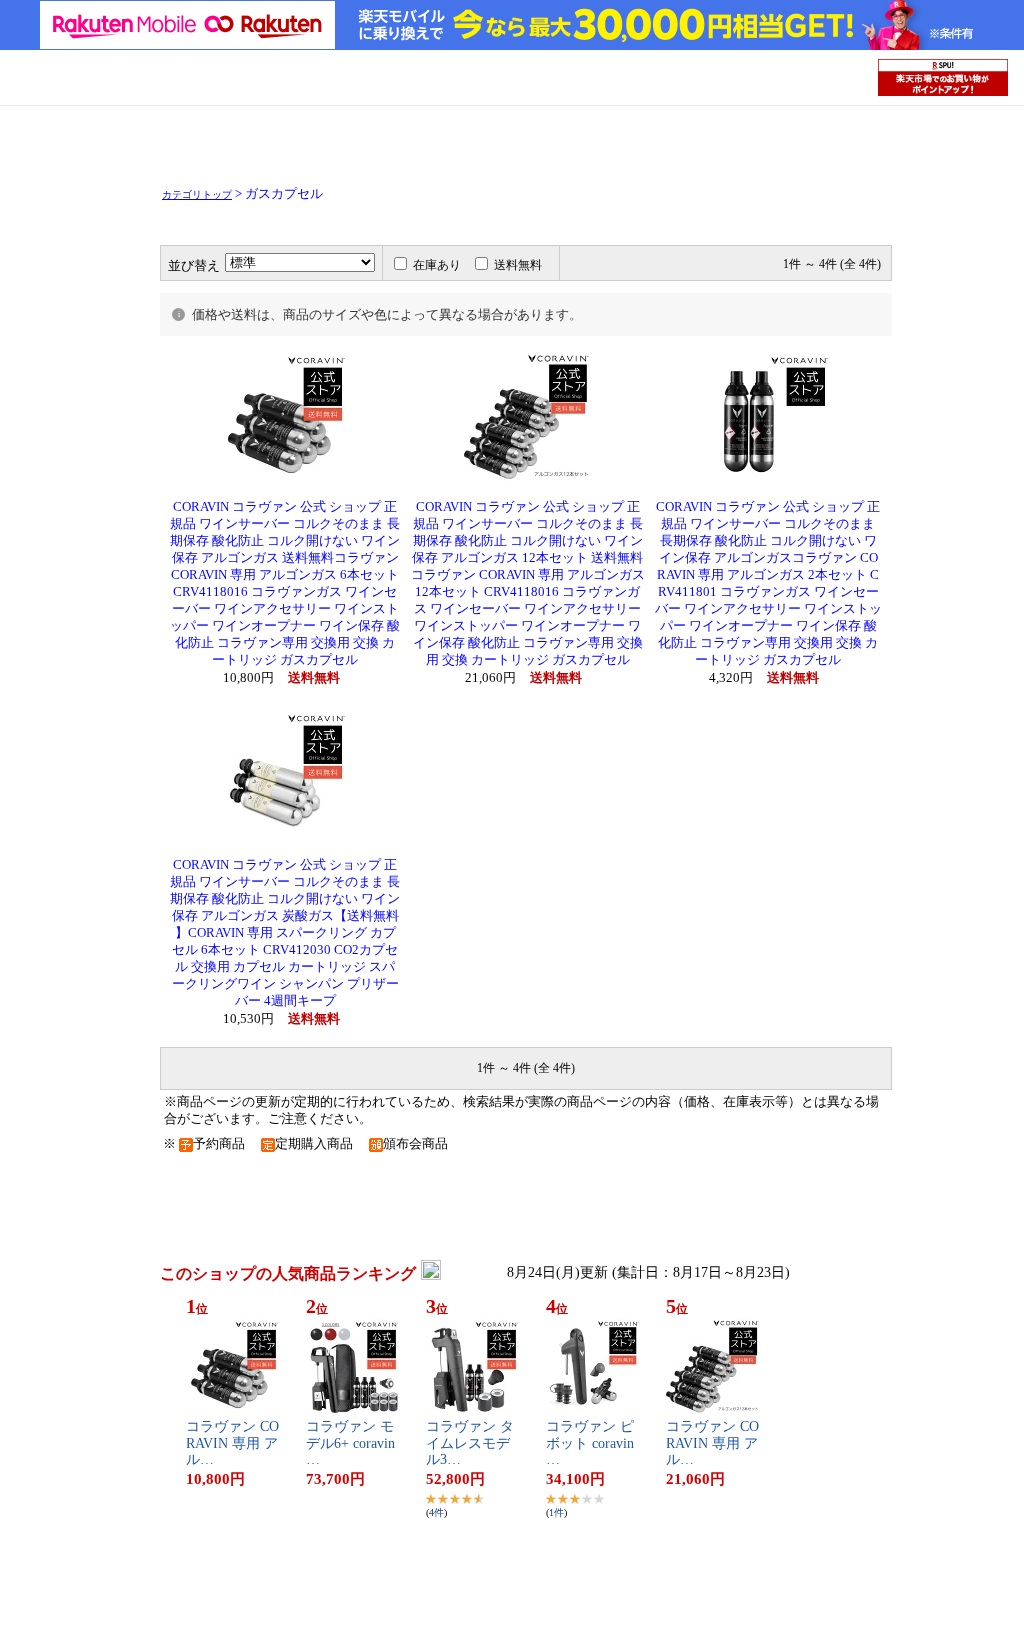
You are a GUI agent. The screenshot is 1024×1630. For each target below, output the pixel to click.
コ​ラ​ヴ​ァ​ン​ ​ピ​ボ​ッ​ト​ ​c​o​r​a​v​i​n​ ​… (592, 1443)
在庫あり (437, 265)
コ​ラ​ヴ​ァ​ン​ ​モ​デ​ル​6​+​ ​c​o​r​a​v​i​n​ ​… (352, 1443)
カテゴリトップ (197, 194)
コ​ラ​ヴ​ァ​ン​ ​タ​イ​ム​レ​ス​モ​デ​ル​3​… (470, 1443)
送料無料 (518, 265)
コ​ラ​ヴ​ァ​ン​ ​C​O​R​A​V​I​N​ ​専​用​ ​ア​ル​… (232, 1443)
